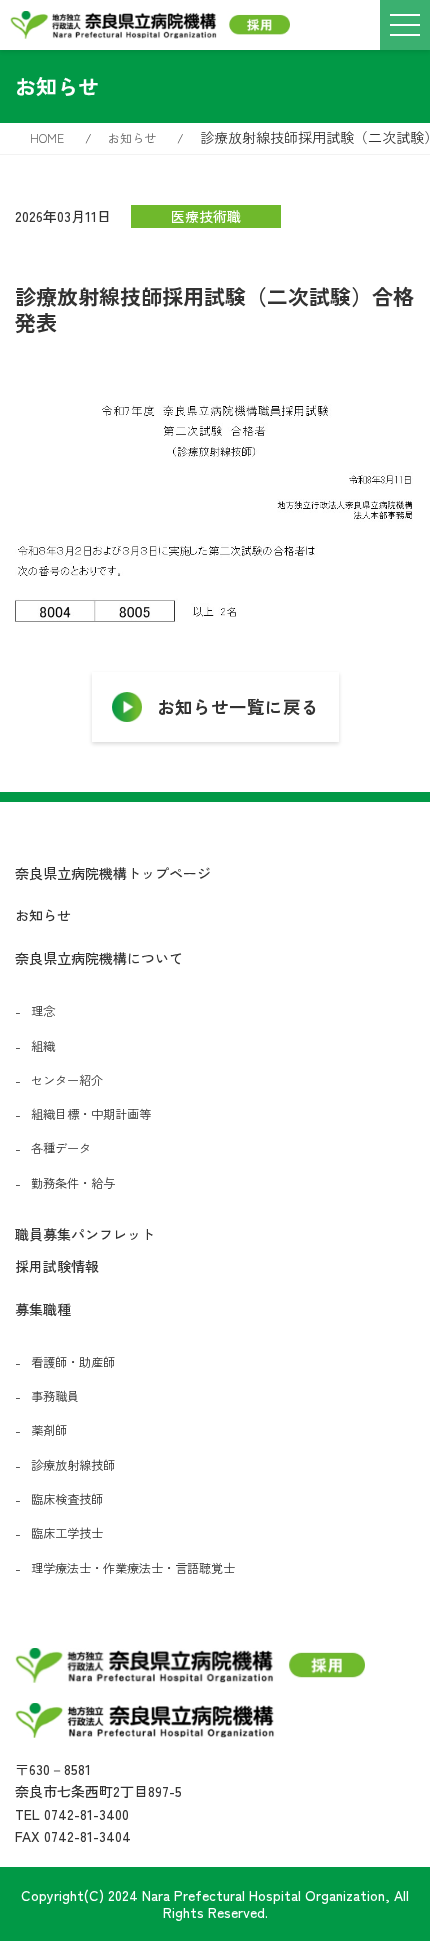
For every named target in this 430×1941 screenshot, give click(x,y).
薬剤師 (49, 1430)
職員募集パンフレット (85, 1234)
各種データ (61, 1148)
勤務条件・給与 (73, 1183)
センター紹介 (67, 1080)
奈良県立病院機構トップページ (113, 873)
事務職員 (55, 1396)
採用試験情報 (57, 1266)
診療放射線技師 (73, 1465)
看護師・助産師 (73, 1362)
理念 (43, 1011)
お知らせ (43, 915)
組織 (43, 1046)
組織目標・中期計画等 (91, 1114)
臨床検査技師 (67, 1499)
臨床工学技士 (67, 1533)
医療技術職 (206, 216)
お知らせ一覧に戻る (238, 706)
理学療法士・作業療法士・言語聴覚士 (133, 1568)
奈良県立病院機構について (99, 958)
